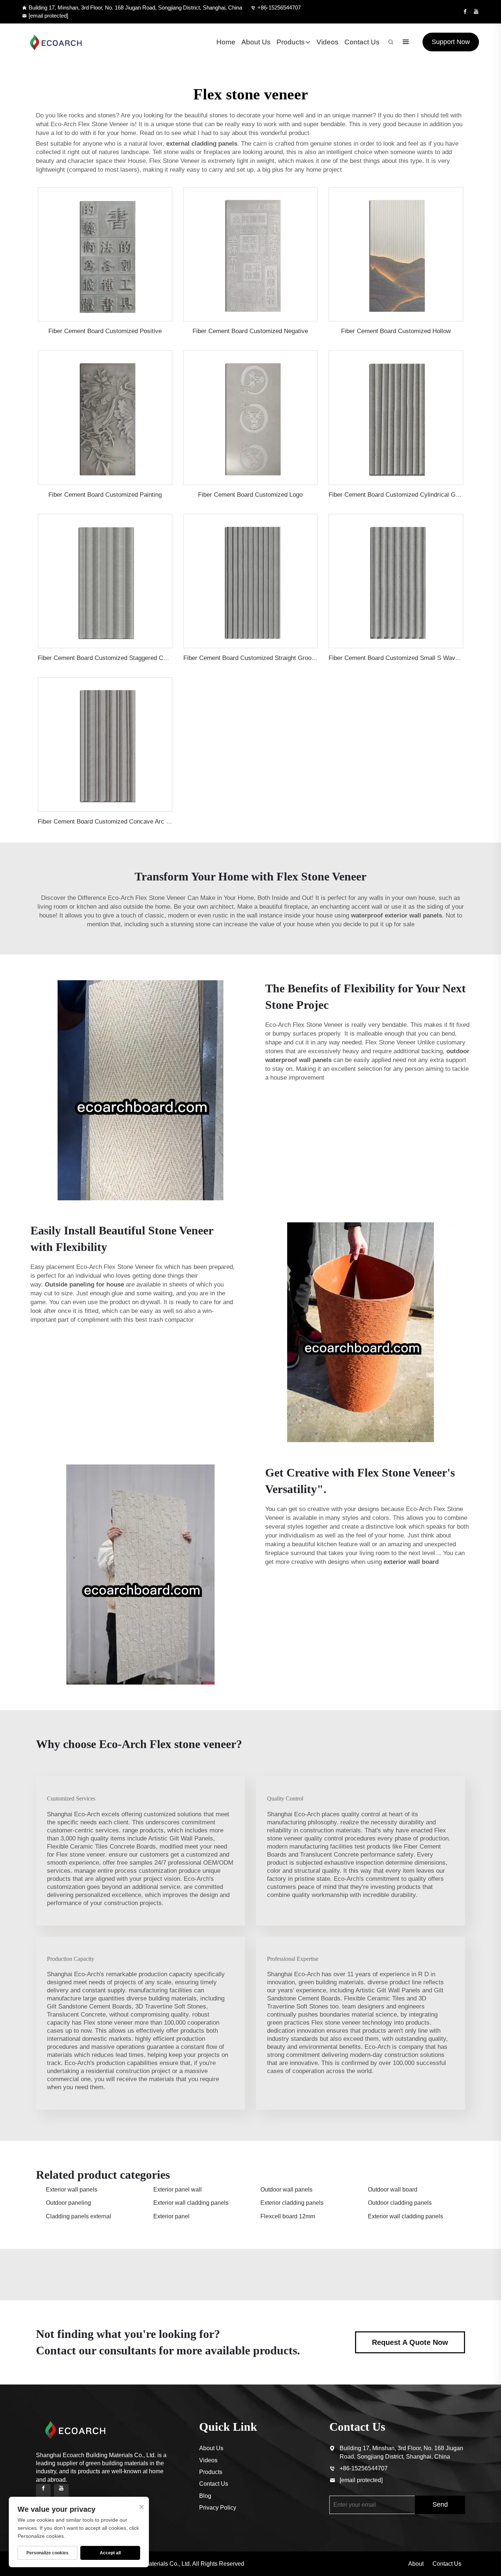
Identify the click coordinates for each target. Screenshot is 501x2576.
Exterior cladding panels (292, 2203)
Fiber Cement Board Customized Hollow (396, 331)
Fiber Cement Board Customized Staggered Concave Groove (121, 658)
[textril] (56, 42)
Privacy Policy (218, 2508)
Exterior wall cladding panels (191, 2203)
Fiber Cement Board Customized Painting (105, 495)
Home (226, 42)
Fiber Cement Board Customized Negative (250, 331)
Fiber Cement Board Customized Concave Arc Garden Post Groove (130, 822)
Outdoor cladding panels (400, 2203)
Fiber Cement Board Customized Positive (105, 331)
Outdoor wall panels (286, 2190)
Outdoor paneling (68, 2203)
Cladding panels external (78, 2216)
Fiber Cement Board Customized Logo (250, 495)
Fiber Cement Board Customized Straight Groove (251, 658)
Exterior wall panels (72, 2190)
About (416, 2564)
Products (291, 42)
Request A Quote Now (410, 2342)
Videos (328, 42)
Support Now (451, 42)
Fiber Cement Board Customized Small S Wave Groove (405, 658)
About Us (256, 42)
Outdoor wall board (393, 2190)
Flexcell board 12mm (288, 2216)
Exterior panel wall (178, 2190)
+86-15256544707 (279, 8)
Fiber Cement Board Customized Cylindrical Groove (400, 495)
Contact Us (362, 42)
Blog (205, 2496)
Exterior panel (171, 2216)
